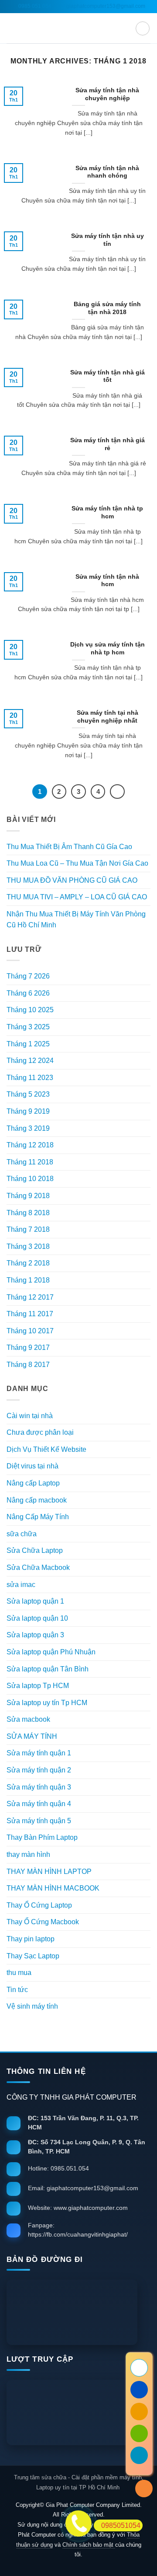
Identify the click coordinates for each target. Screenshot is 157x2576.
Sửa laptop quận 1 (35, 1601)
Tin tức (17, 1990)
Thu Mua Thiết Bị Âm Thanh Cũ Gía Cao (69, 847)
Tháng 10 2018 (30, 1179)
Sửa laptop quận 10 (37, 1618)
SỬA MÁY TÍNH (32, 1736)
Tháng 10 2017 (30, 1331)
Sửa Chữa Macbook (38, 1568)
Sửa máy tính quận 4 (39, 1804)
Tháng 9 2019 (28, 1111)
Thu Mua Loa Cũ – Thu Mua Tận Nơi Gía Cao (77, 863)
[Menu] (12, 28)
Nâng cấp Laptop (33, 1483)
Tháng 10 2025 (30, 1010)
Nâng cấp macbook (37, 1500)
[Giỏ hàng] (143, 28)
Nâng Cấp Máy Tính (38, 1517)
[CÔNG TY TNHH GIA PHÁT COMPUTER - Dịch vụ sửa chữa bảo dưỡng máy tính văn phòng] (78, 28)
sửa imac (21, 1585)
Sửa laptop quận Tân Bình (48, 1669)
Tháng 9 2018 (28, 1196)
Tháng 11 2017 (30, 1314)
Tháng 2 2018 (28, 1263)
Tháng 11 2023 (30, 1078)
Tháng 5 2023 (28, 1094)
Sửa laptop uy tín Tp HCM (47, 1703)
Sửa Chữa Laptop (35, 1550)
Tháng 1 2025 (28, 1044)
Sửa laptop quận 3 (35, 1635)
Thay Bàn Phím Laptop (42, 1837)
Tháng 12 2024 (30, 1061)
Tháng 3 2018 (28, 1246)
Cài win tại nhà (30, 1416)
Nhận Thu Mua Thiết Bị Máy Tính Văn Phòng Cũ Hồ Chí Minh (76, 920)
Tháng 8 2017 (28, 1365)
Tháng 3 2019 (28, 1128)
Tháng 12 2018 (30, 1145)
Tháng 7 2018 (28, 1229)
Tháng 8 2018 (28, 1213)
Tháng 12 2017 (30, 1297)
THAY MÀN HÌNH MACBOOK (53, 1888)
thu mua (19, 1973)
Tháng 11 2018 (30, 1162)
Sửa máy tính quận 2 (39, 1770)
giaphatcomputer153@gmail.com (105, 6)
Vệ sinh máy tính (32, 2006)
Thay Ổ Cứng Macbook (43, 1922)
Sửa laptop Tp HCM (38, 1686)
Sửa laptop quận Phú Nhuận (51, 1652)
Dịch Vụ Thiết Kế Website (46, 1449)
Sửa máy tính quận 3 (39, 1787)
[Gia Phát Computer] (78, 2312)
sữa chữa (22, 1534)
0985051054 (121, 2525)
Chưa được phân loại (40, 1432)
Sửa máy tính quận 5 (39, 1821)
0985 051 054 (34, 6)
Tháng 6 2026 (28, 993)
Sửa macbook (28, 1719)
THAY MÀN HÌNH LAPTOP (49, 1872)
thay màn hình (28, 1854)
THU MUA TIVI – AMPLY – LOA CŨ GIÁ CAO (77, 897)
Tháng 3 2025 (28, 1027)
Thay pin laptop (31, 1939)
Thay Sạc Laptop (33, 1956)
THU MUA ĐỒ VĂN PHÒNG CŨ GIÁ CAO (72, 880)
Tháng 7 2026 (28, 976)
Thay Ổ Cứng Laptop (39, 1905)
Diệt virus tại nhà (32, 1466)
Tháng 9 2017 (28, 1347)
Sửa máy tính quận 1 (39, 1753)
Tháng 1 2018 (28, 1280)
